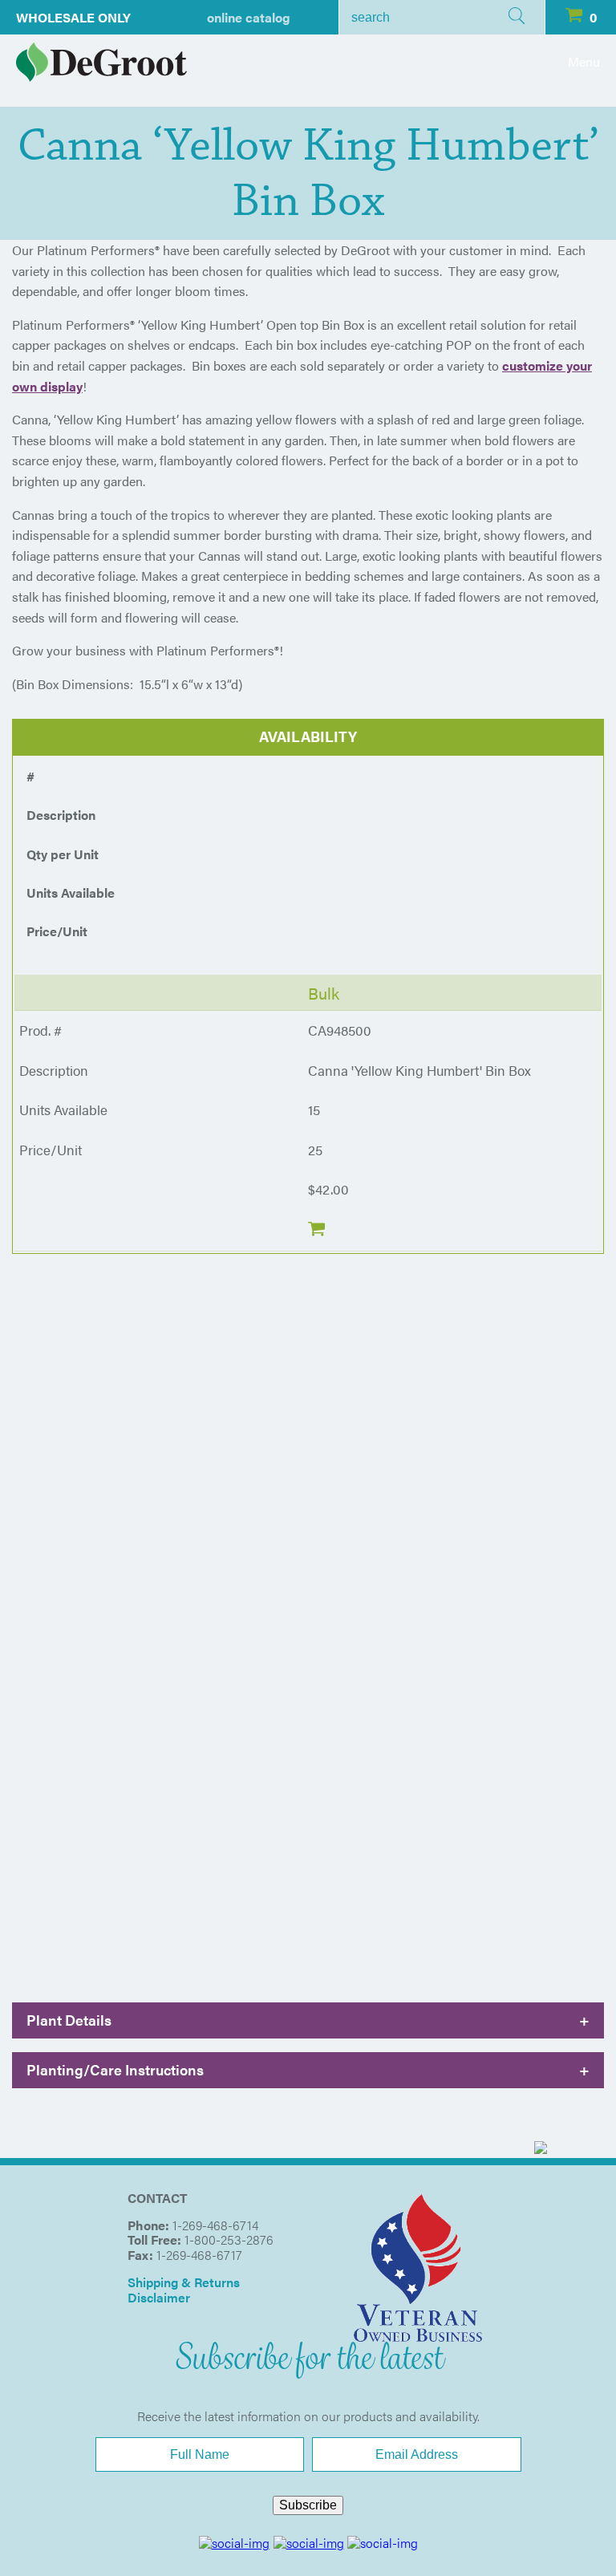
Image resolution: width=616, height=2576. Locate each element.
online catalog (249, 17)
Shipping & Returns (184, 2282)
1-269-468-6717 (199, 2255)
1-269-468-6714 (215, 2225)
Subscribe (308, 2505)
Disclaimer (159, 2297)
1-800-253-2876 (229, 2239)
